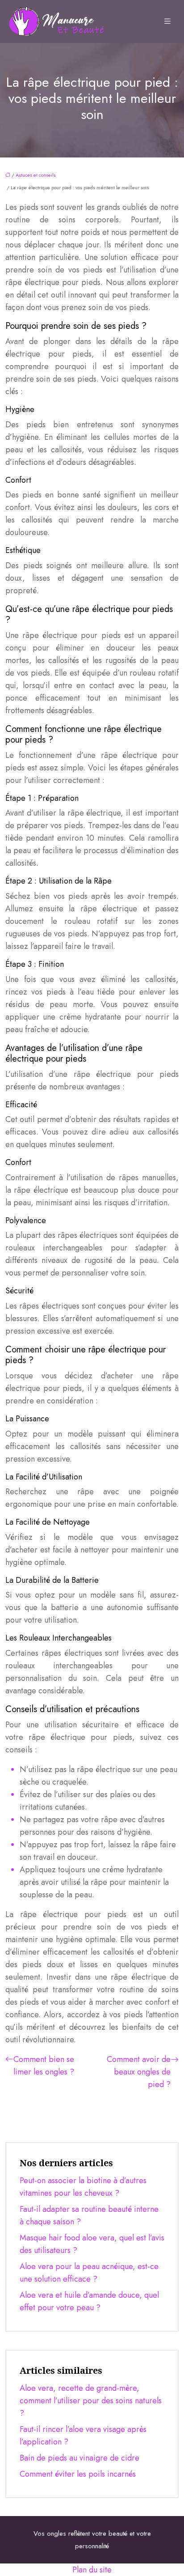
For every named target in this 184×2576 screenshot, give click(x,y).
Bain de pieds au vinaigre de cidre (79, 2458)
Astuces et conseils (36, 175)
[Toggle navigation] (167, 21)
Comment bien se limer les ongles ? (44, 2066)
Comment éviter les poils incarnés (78, 2474)
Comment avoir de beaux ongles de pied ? (139, 2072)
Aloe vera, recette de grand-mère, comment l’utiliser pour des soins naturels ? (91, 2401)
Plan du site (92, 2570)
